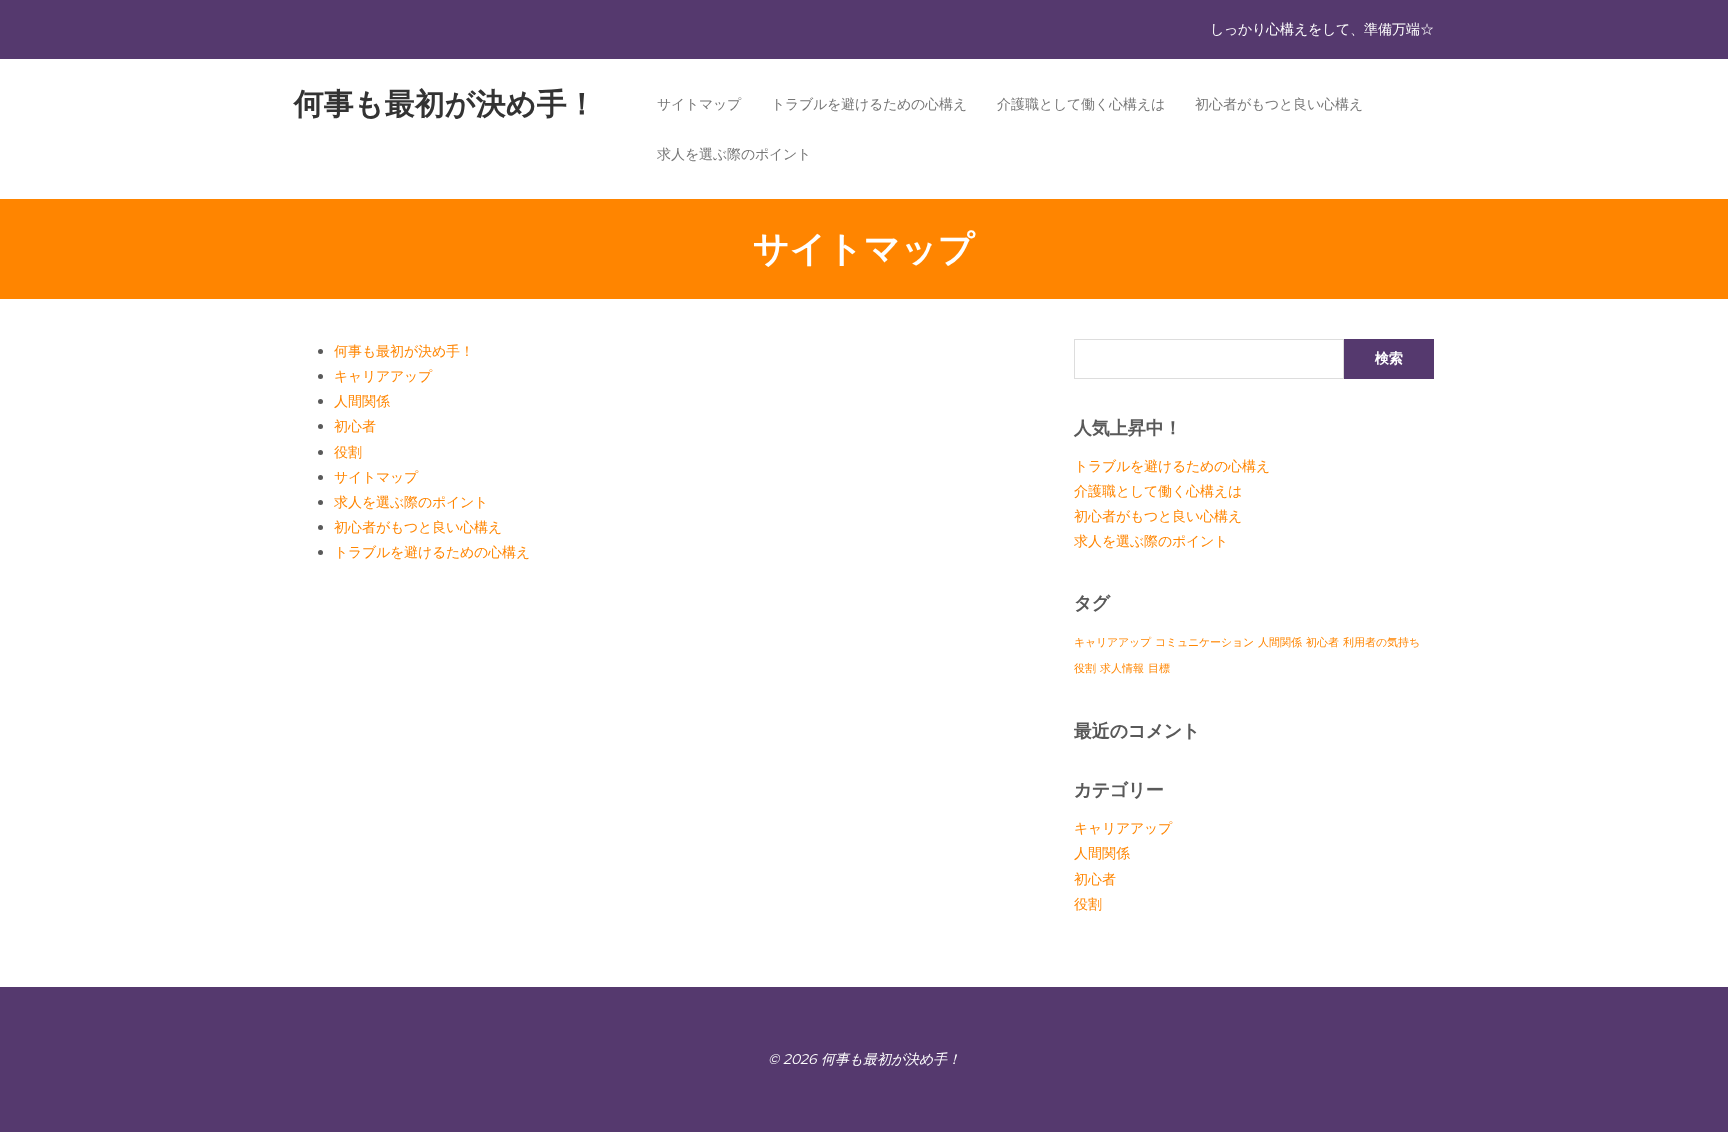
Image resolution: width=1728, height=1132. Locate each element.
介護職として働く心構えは (1081, 104)
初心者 (355, 426)
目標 (1159, 668)
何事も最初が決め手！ (445, 103)
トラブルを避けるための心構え (869, 104)
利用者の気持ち (1381, 642)
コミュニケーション (1204, 642)
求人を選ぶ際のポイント (734, 154)
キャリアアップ (383, 376)
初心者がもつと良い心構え (1279, 104)
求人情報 (1122, 668)
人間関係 (362, 401)
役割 (348, 452)
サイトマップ (699, 104)
